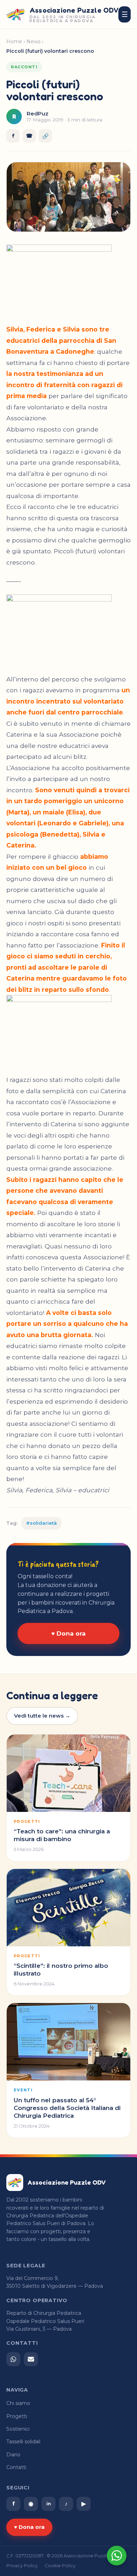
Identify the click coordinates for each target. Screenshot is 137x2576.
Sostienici (18, 2429)
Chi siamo (18, 2403)
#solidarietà (41, 1523)
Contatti (16, 2467)
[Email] (31, 2359)
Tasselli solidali (23, 2442)
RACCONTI (24, 67)
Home (14, 42)
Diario (13, 2455)
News (33, 42)
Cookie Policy (60, 2566)
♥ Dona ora (68, 1633)
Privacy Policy (22, 2566)
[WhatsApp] (13, 2359)
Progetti (17, 2416)
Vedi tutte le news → (42, 1716)
